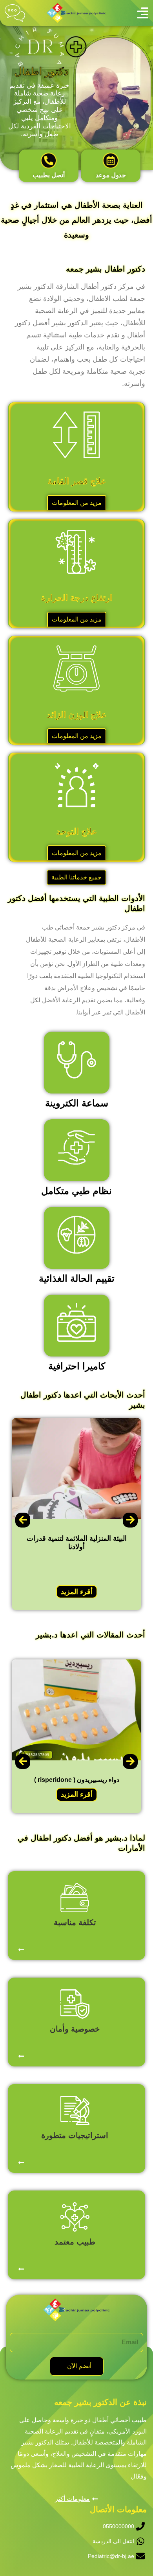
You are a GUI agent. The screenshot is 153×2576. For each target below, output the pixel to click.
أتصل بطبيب (48, 175)
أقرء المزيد (77, 1592)
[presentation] (23, 1520)
